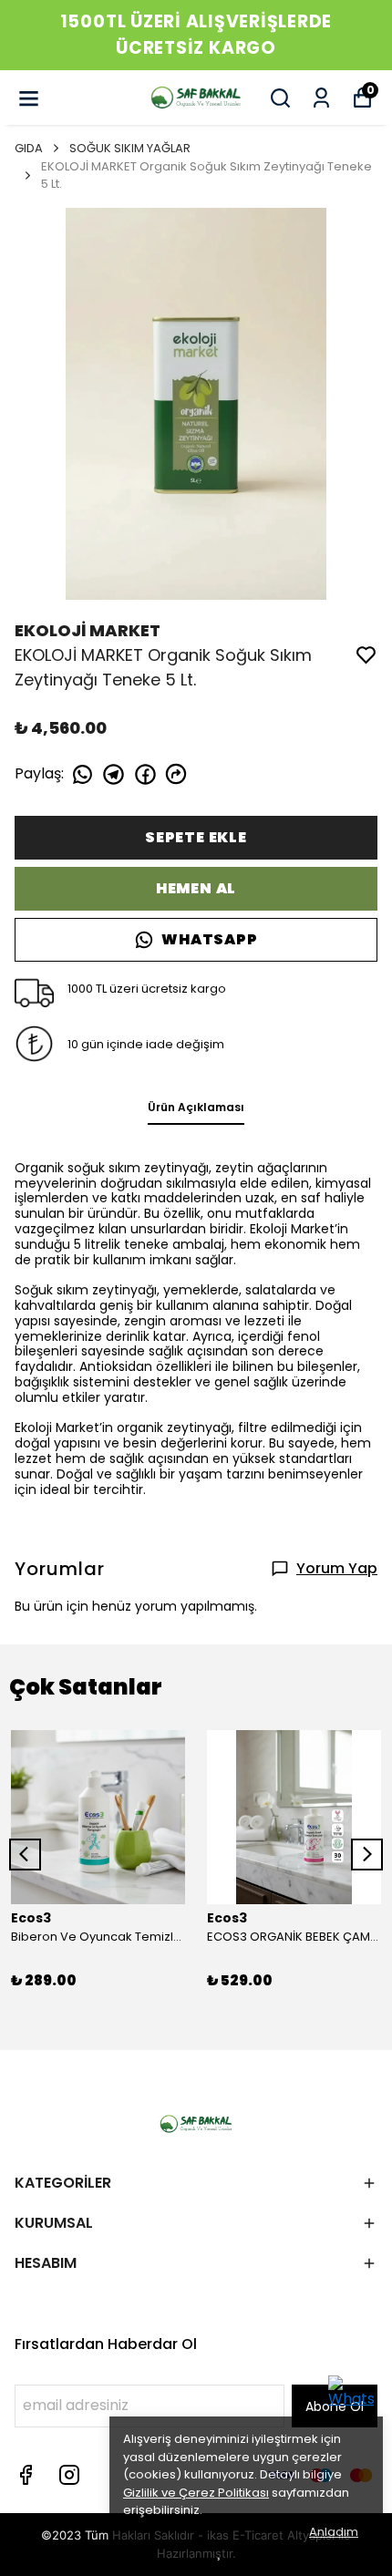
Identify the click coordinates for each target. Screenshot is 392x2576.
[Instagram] (69, 2475)
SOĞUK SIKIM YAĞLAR (130, 148)
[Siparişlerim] (321, 98)
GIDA (29, 148)
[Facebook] (26, 2475)
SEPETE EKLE (196, 837)
